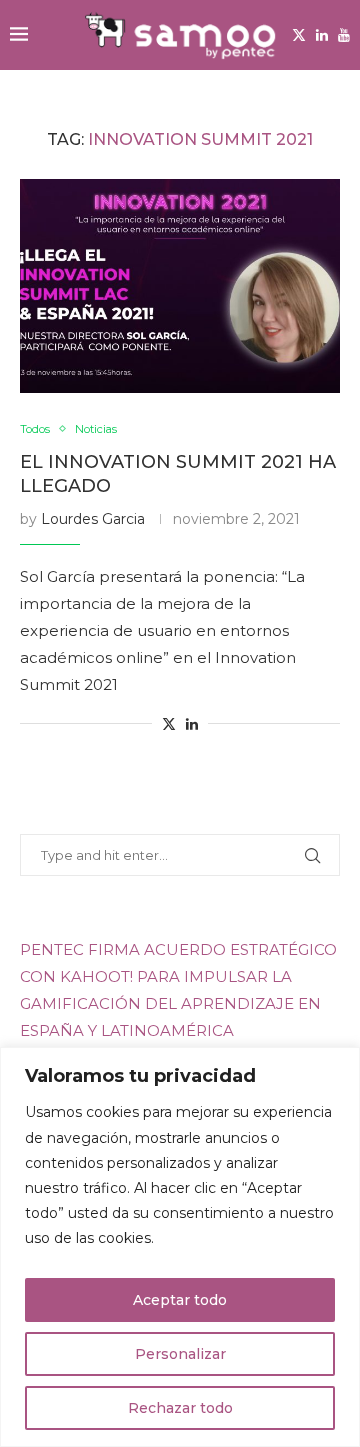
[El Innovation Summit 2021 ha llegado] (180, 285)
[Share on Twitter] (169, 724)
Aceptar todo (180, 1300)
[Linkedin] (322, 35)
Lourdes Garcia (93, 519)
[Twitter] (299, 35)
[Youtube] (344, 35)
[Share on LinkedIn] (192, 724)
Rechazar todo (180, 1408)
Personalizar (180, 1354)
